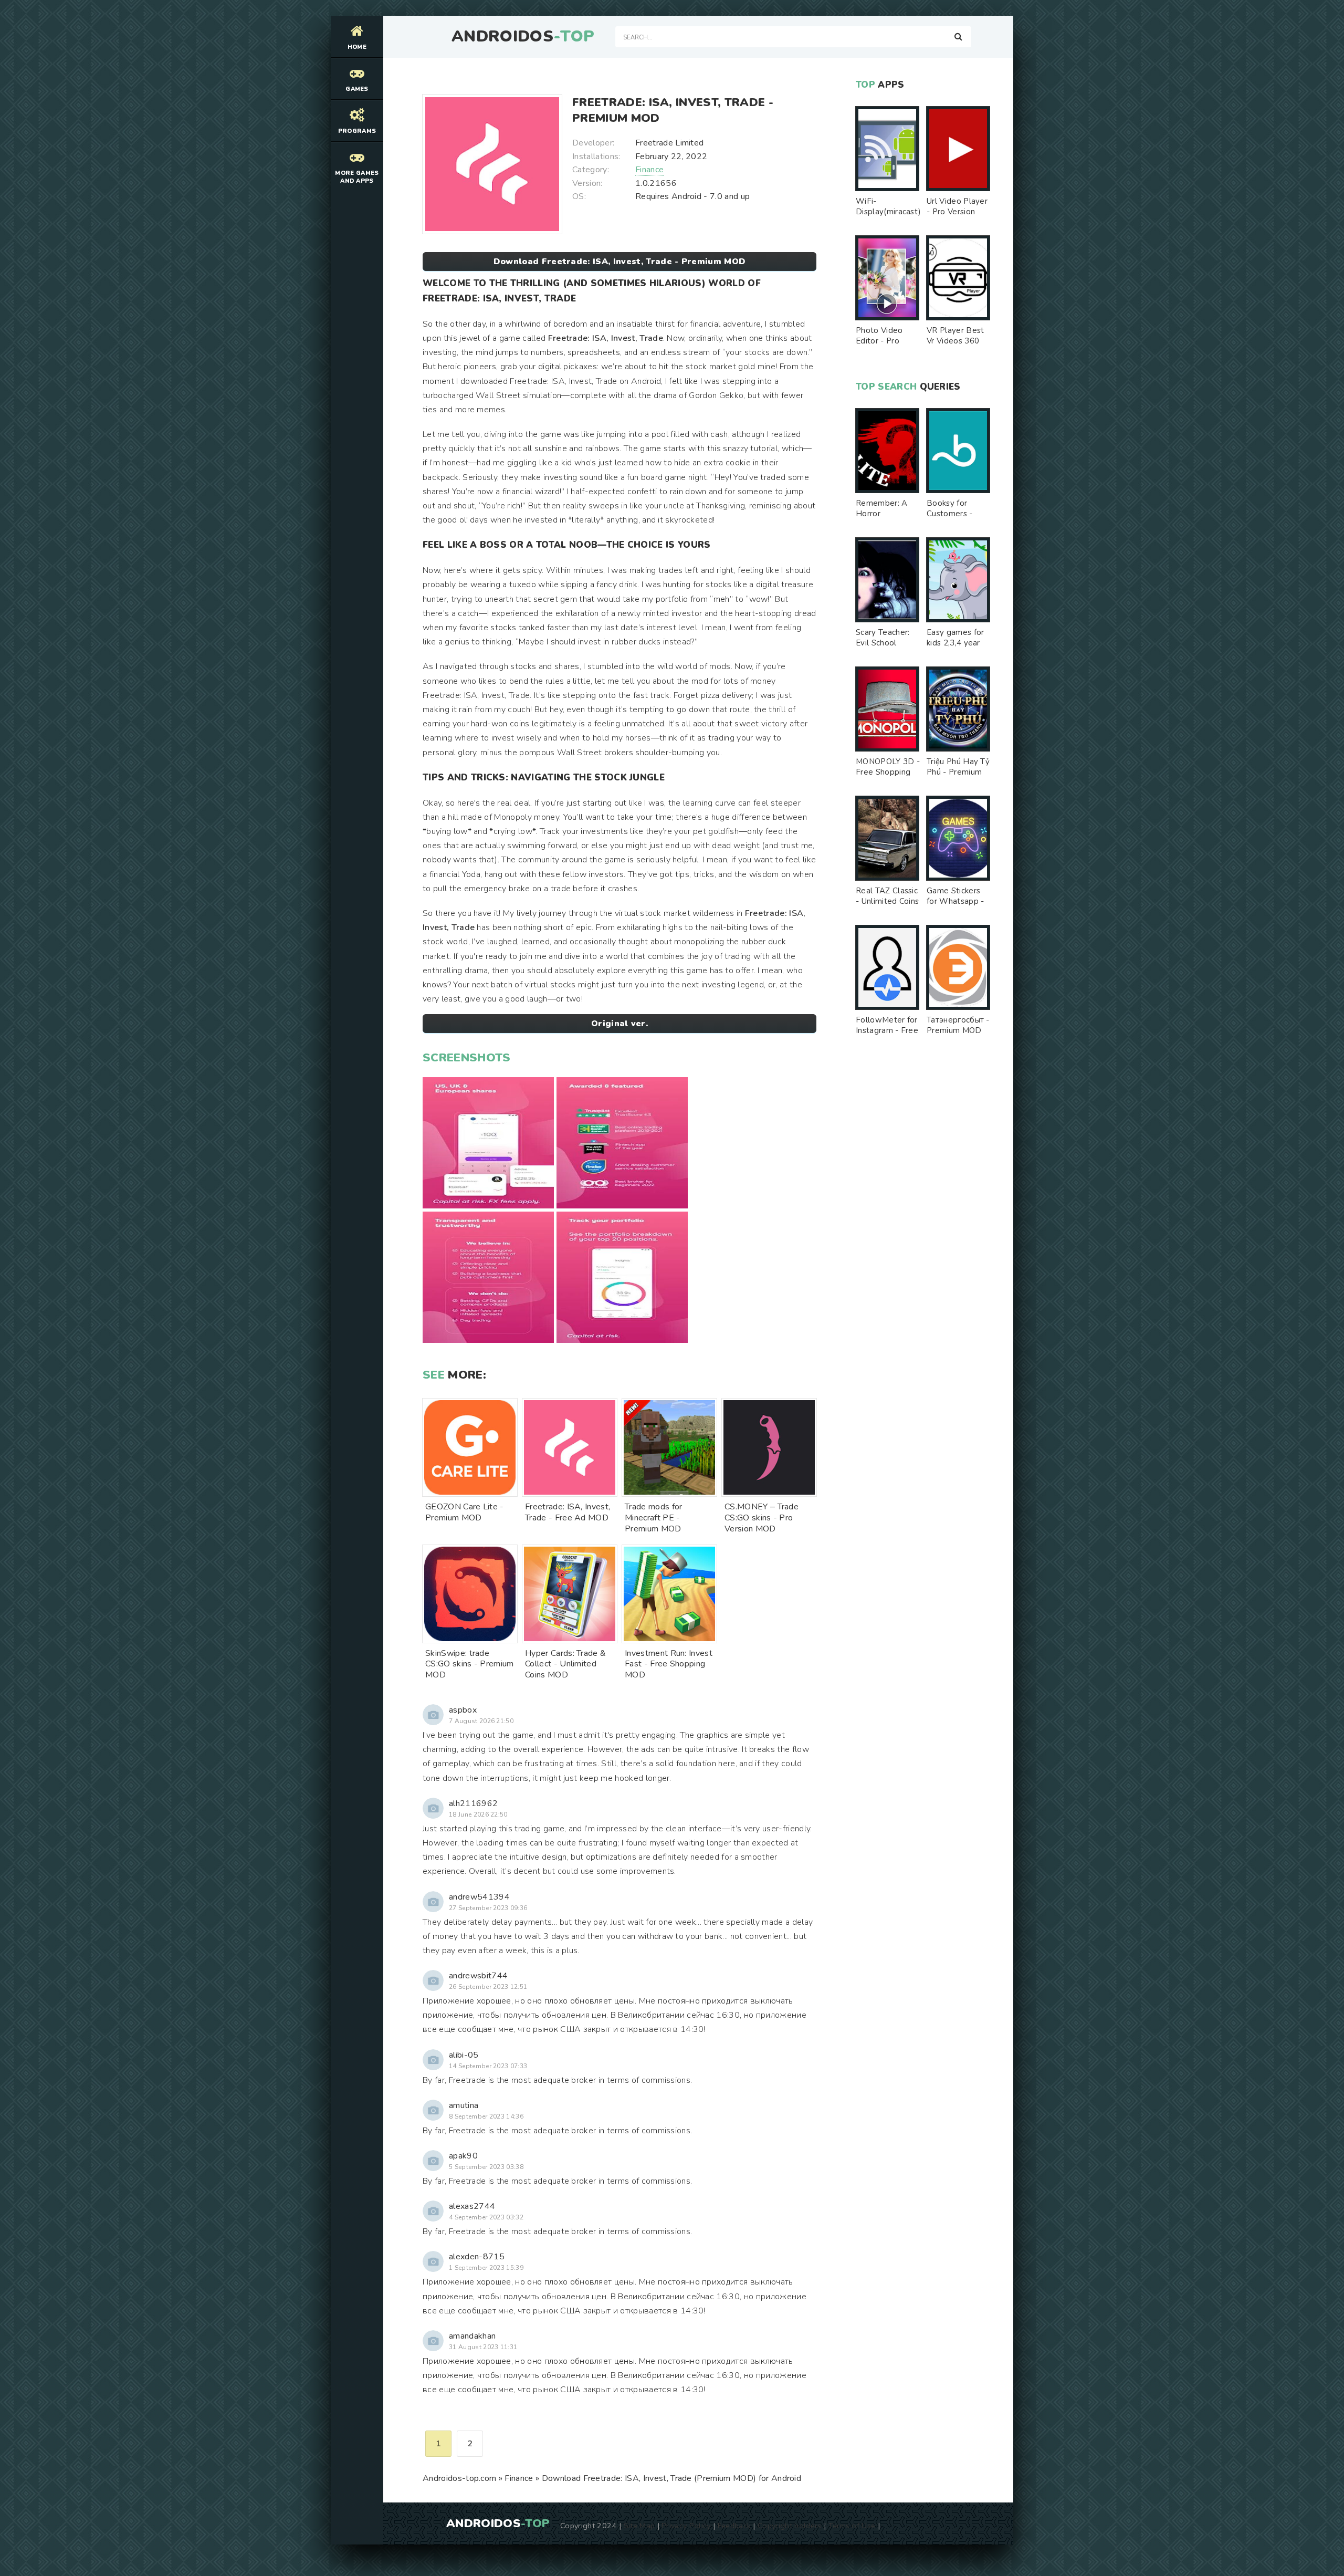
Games (357, 89)
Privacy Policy (686, 2526)
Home (357, 47)
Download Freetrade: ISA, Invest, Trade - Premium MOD (620, 262)
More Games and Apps (357, 177)
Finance (649, 170)
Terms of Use (852, 2526)
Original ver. (619, 1024)
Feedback (734, 2526)
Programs (357, 131)
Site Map (639, 2526)
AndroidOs (523, 37)
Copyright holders (789, 2526)
